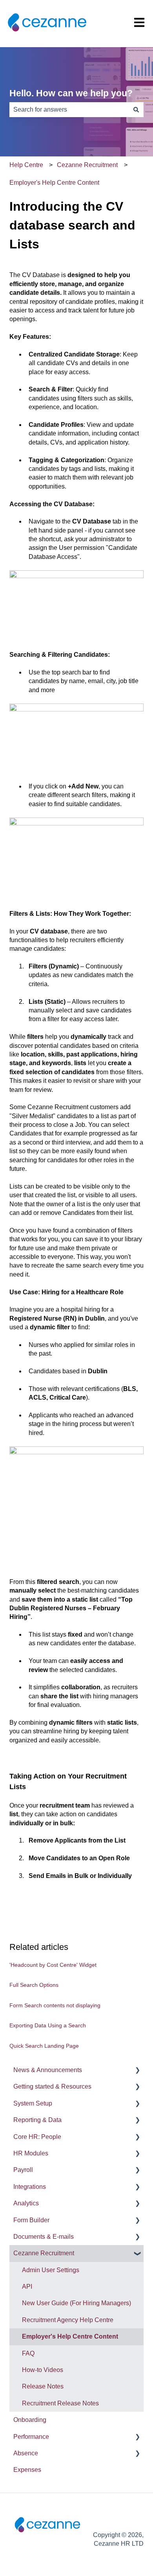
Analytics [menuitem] (26, 2203)
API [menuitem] (27, 2287)
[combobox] (69, 110)
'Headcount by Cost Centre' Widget (53, 1965)
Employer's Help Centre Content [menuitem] (70, 2336)
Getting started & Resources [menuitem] (52, 2086)
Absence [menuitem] (26, 2453)
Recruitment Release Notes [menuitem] (60, 2403)
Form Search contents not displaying (55, 2005)
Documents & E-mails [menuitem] (44, 2237)
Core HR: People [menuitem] (37, 2137)
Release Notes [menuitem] (43, 2386)
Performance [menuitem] (31, 2437)
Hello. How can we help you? (71, 93)
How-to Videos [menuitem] (43, 2370)
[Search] (136, 110)
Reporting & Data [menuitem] (37, 2120)
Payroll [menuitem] (23, 2170)
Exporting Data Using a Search (48, 2025)
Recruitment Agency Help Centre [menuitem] (68, 2320)
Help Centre (26, 165)
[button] (137, 2071)
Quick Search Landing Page (44, 2046)
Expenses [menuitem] (27, 2470)
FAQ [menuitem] (28, 2353)
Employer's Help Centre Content (54, 183)
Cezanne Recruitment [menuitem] (44, 2253)
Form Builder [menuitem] (31, 2220)
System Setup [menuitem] (33, 2103)
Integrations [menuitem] (30, 2187)
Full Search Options (34, 1985)
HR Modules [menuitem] (31, 2153)
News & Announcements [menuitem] (48, 2070)
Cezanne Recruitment (87, 165)
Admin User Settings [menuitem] (51, 2270)
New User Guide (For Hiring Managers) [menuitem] (76, 2303)
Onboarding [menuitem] (30, 2420)
